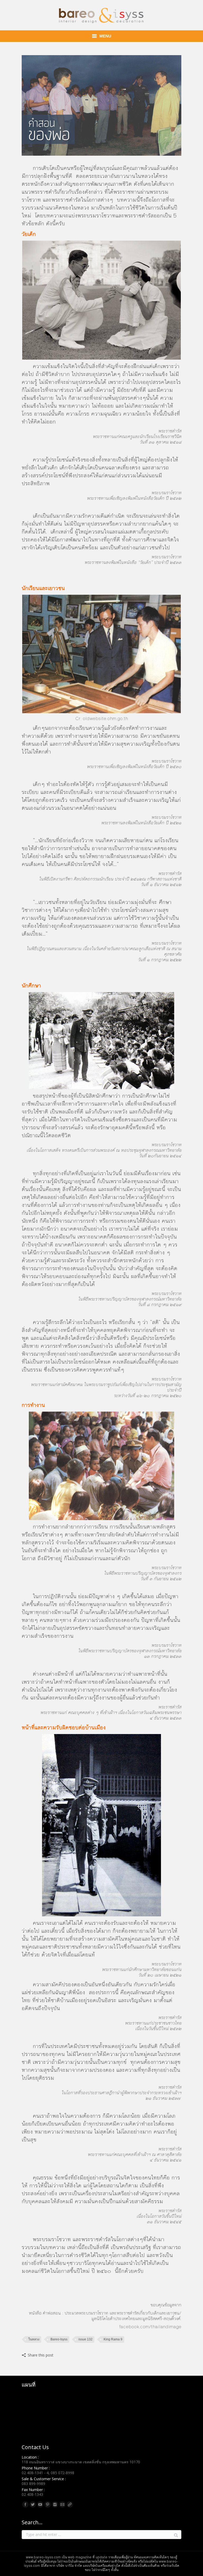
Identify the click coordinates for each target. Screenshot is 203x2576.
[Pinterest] (48, 2504)
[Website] (70, 2504)
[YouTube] (40, 2504)
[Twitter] (33, 2504)
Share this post (41, 2355)
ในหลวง (34, 2339)
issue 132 (86, 2339)
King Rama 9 (113, 2339)
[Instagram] (55, 2504)
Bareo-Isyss (59, 2339)
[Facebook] (25, 2504)
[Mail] (62, 2504)
